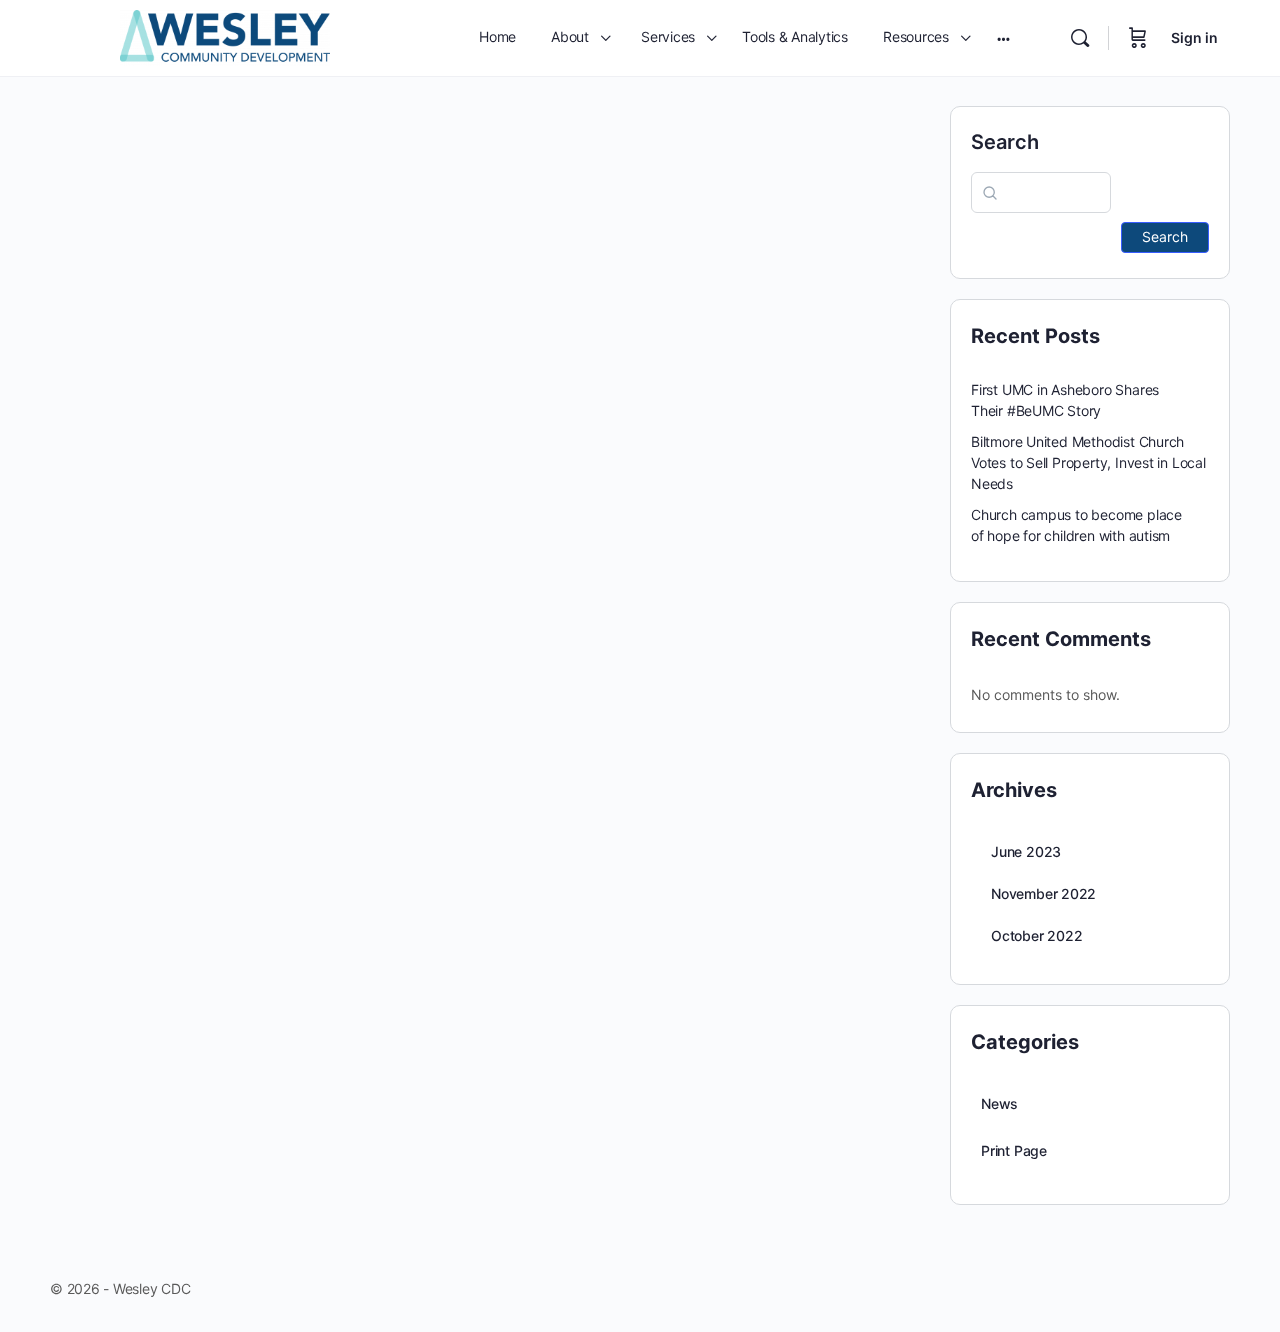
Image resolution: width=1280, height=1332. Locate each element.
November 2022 (1043, 893)
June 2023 (1026, 851)
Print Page (1014, 1150)
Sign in (1194, 37)
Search (1005, 142)
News (999, 1103)
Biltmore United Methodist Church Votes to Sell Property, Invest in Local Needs (1088, 462)
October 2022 (1036, 935)
